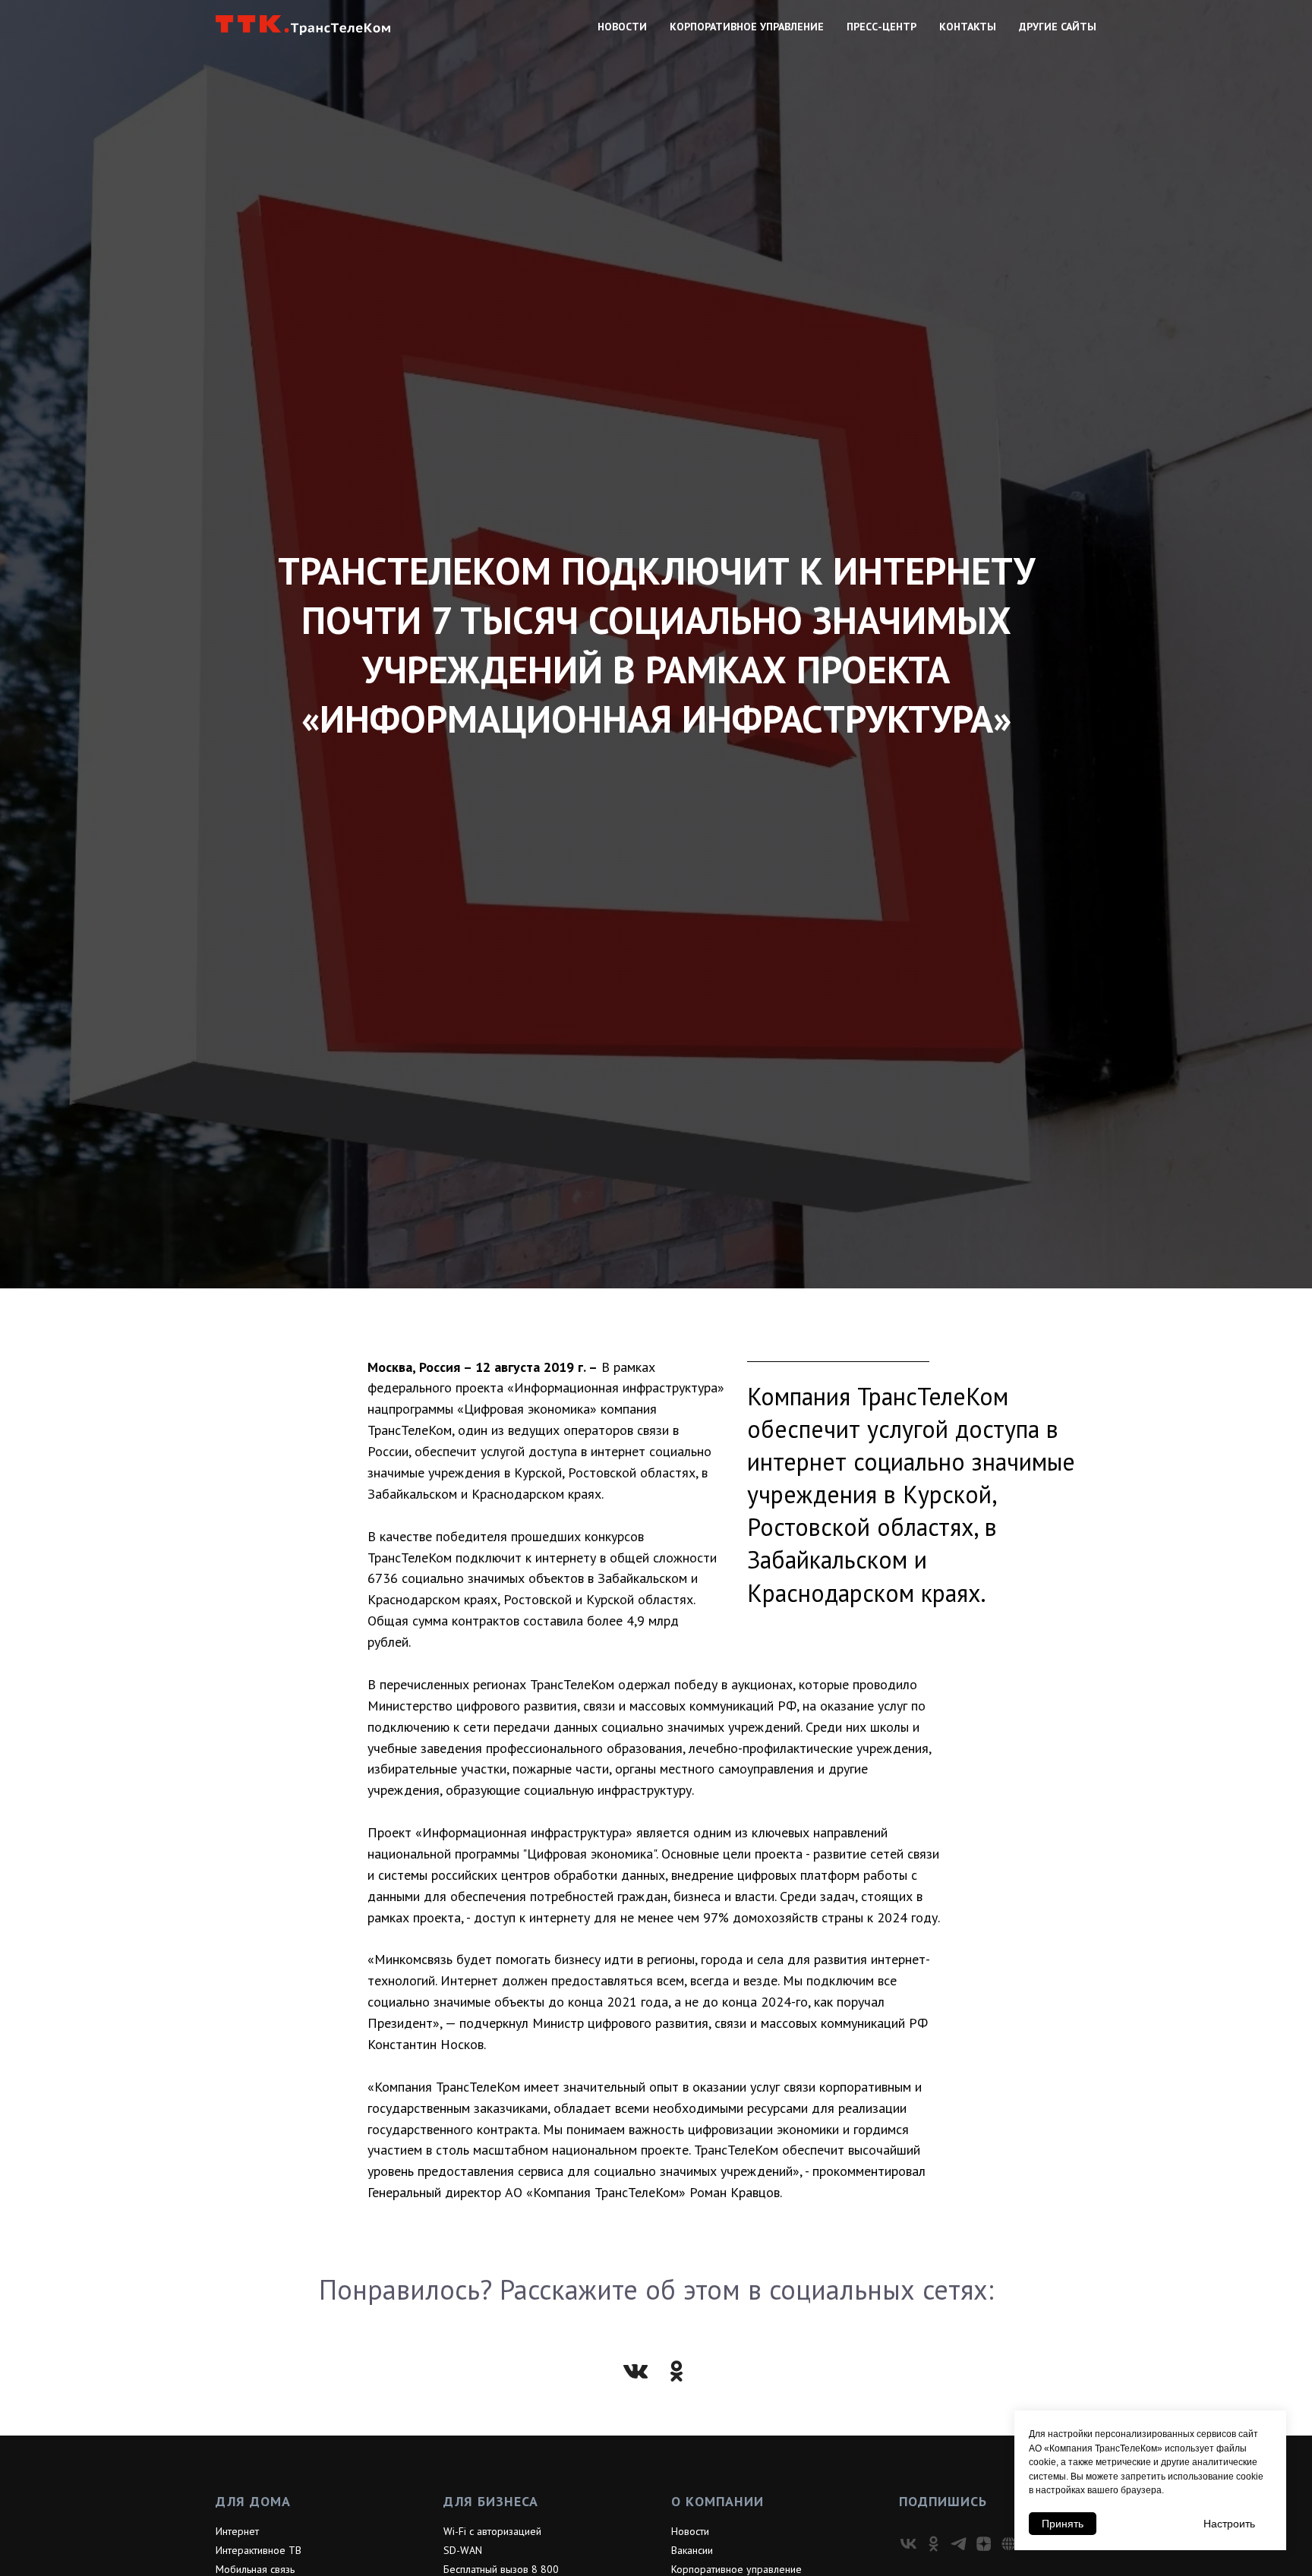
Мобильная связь (255, 2569)
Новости (622, 27)
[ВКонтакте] (635, 2371)
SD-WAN (463, 2550)
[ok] (934, 2544)
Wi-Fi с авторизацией (492, 2531)
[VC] (1009, 2544)
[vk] (908, 2544)
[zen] (984, 2544)
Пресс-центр (881, 27)
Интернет (237, 2531)
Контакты (968, 27)
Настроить (1229, 2524)
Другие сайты (1058, 27)
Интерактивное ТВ (259, 2550)
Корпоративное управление (747, 27)
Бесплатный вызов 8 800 (501, 2569)
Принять (1063, 2524)
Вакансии (692, 2550)
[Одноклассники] (676, 2371)
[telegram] (959, 2544)
